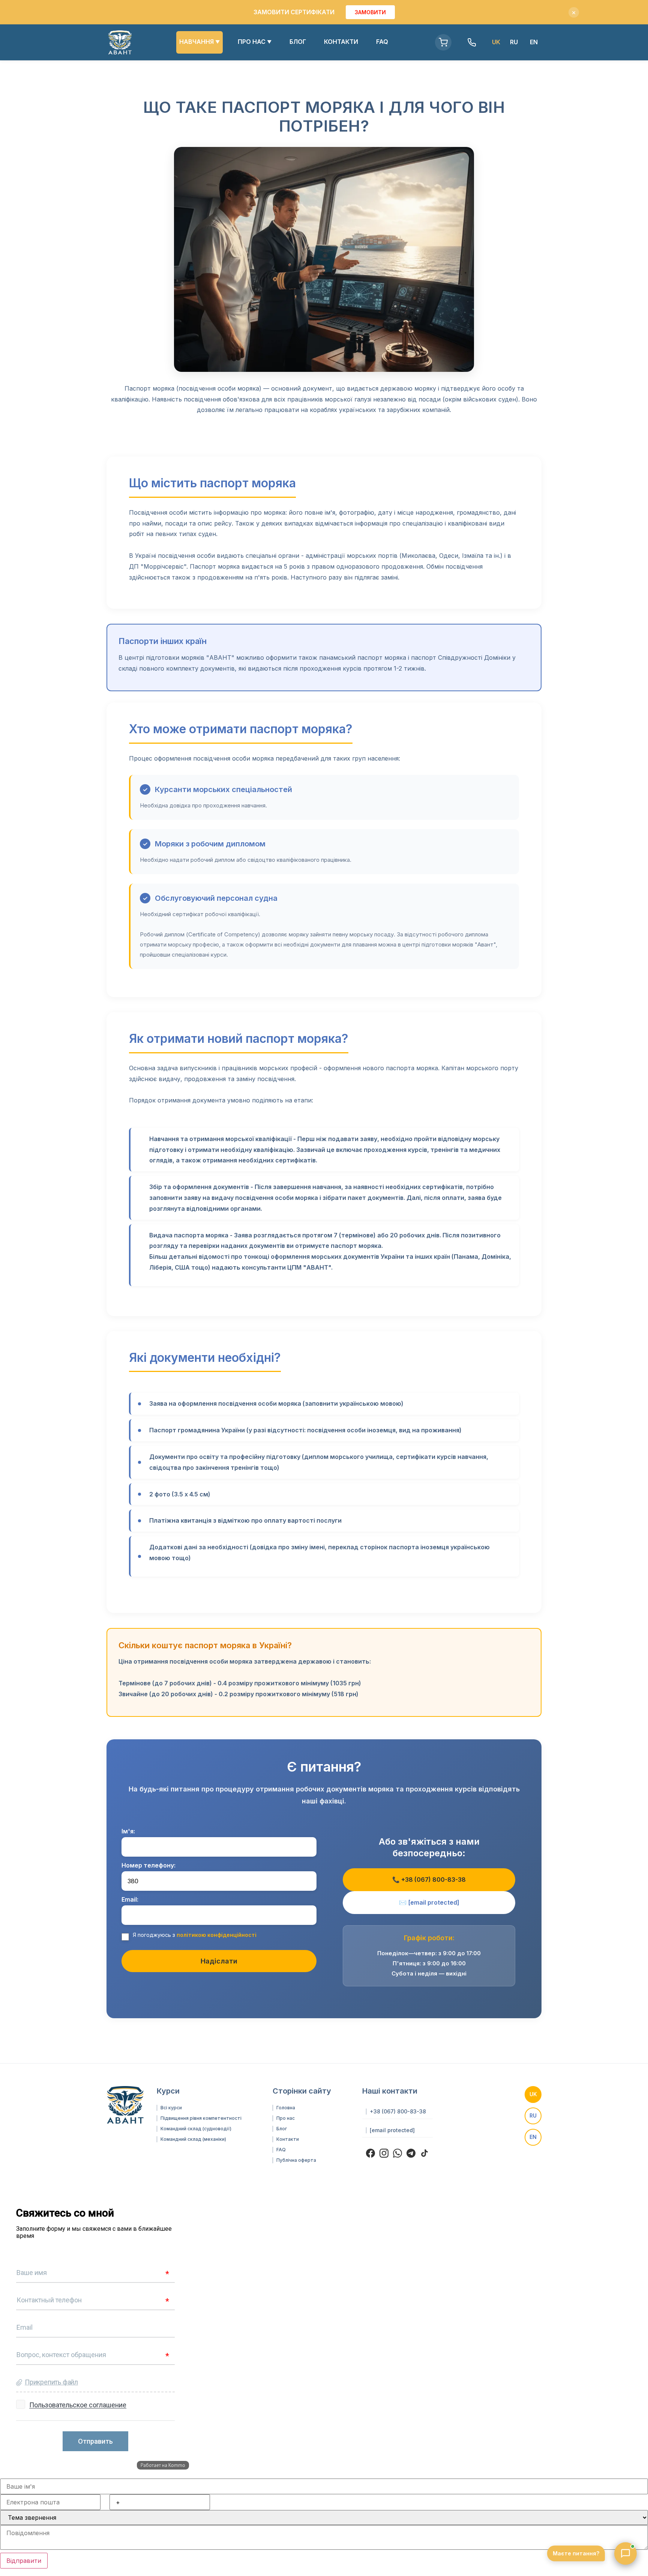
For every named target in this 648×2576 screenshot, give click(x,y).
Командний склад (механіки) (193, 2139)
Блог (282, 2129)
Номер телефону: (148, 1865)
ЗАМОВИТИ (370, 12)
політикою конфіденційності (217, 1935)
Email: (130, 1899)
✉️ (429, 1902)
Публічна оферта (296, 2160)
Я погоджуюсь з (195, 1935)
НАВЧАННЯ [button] (199, 42)
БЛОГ (298, 42)
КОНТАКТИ (341, 42)
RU (514, 42)
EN (534, 42)
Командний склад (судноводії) (196, 2129)
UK (533, 2094)
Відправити (24, 2561)
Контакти (288, 2139)
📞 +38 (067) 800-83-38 (429, 1880)
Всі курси (171, 2108)
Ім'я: (128, 1831)
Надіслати (219, 1961)
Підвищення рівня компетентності (201, 2118)
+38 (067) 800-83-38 (398, 2112)
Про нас (286, 2118)
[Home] (120, 42)
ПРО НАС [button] (255, 42)
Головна (286, 2108)
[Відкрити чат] (625, 2554)
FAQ (382, 42)
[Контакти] (472, 42)
